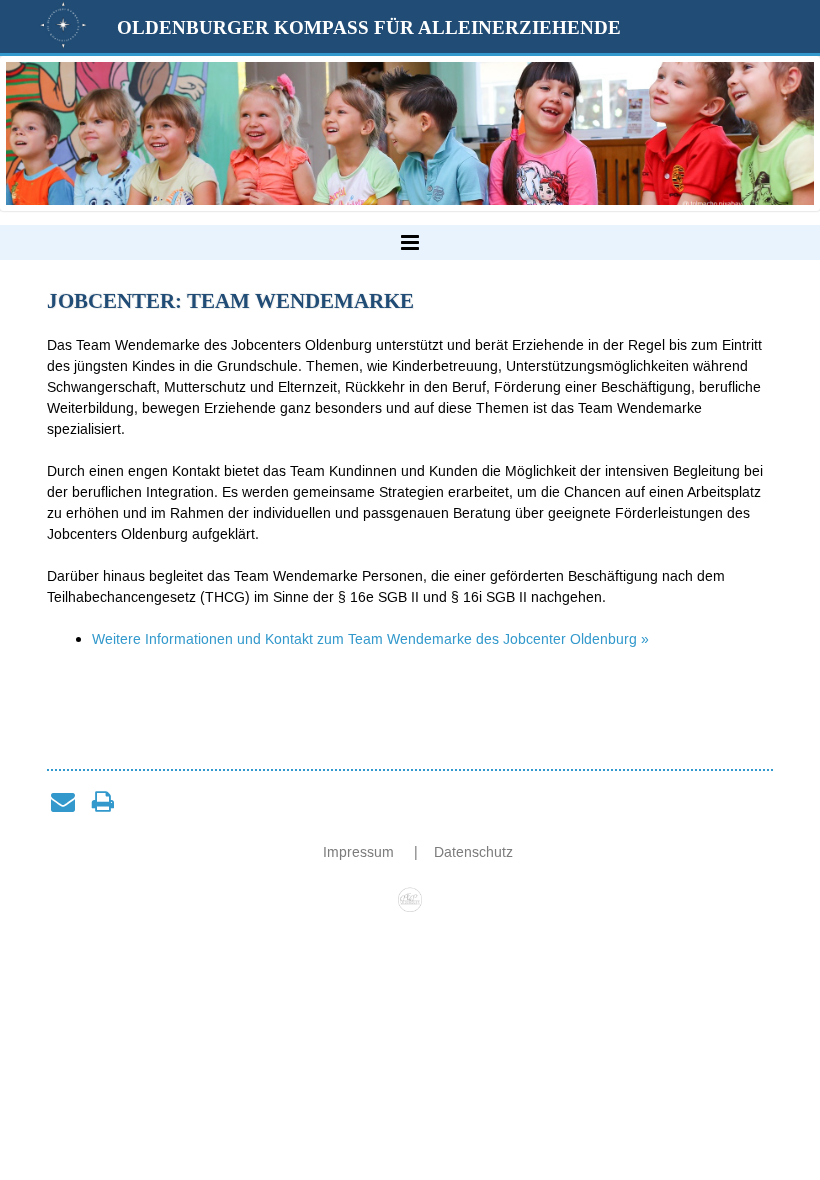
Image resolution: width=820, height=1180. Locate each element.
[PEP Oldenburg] (410, 894)
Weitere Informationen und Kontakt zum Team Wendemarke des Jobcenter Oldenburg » (370, 639)
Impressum (360, 852)
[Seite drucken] (103, 801)
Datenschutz (473, 852)
